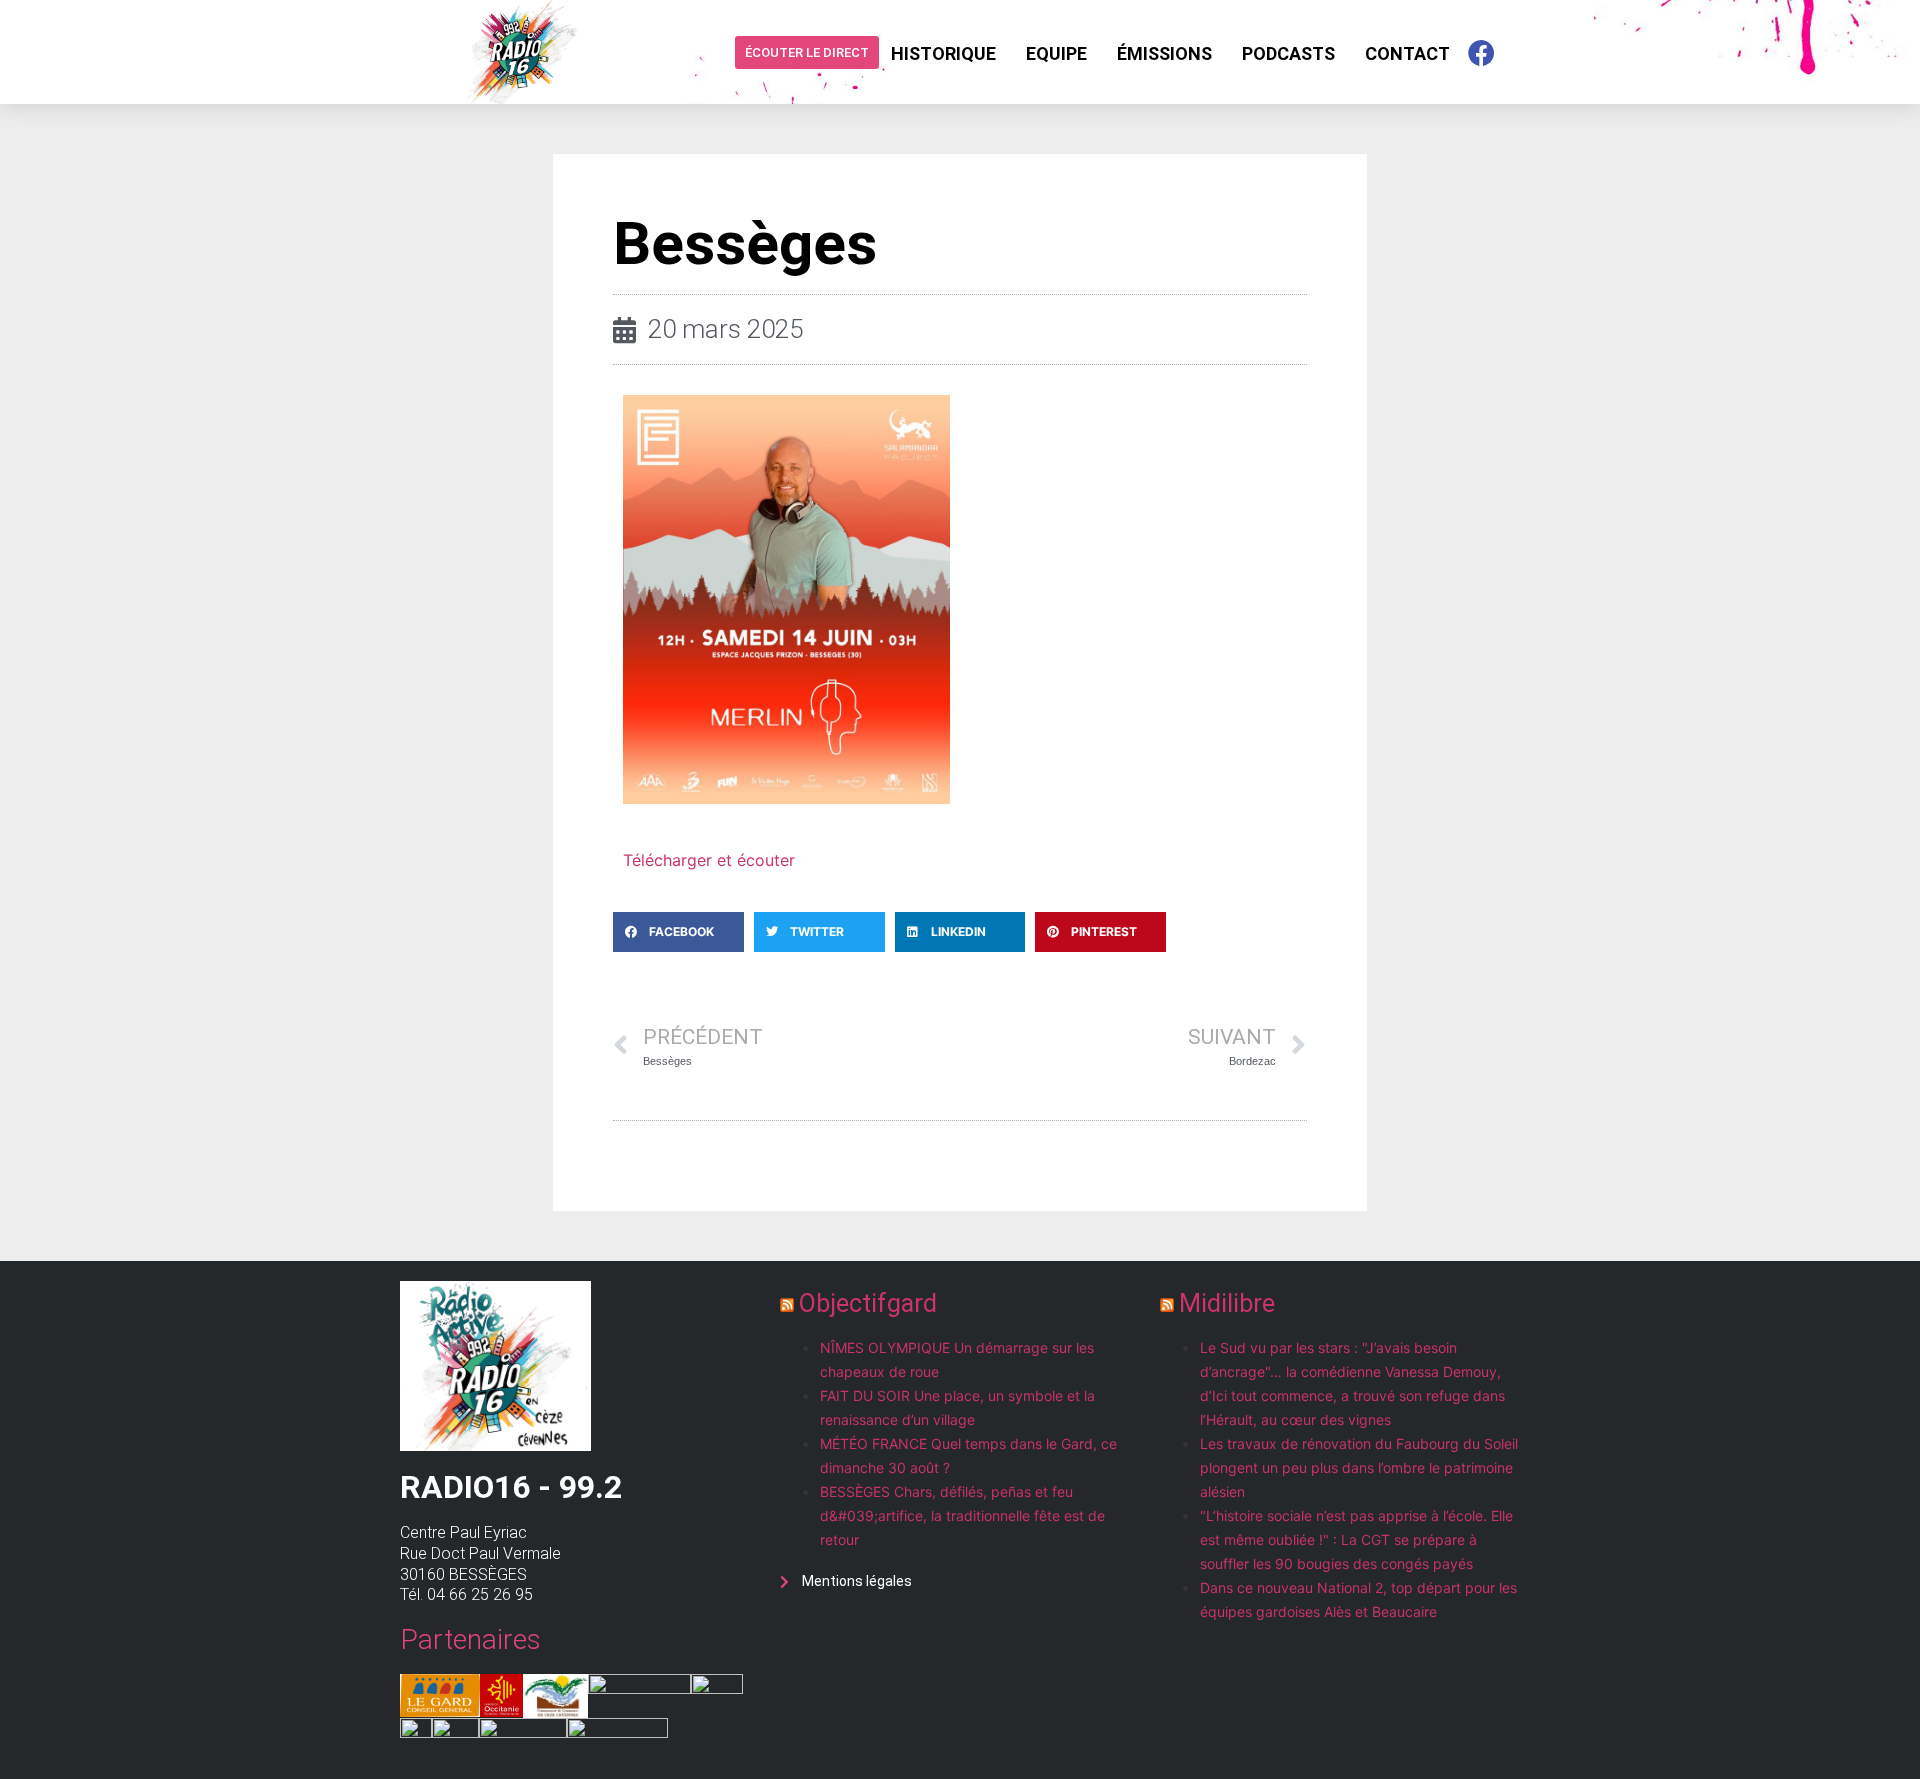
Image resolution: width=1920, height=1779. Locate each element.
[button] (678, 932)
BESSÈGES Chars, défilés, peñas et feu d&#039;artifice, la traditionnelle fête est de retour (962, 1515)
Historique (943, 53)
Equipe (1056, 53)
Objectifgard (868, 1303)
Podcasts (1288, 53)
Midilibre (1227, 1303)
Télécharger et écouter (709, 860)
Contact (1407, 53)
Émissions (1164, 53)
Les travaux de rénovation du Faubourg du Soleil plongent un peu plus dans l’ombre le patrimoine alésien (1359, 1467)
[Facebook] (1481, 52)
